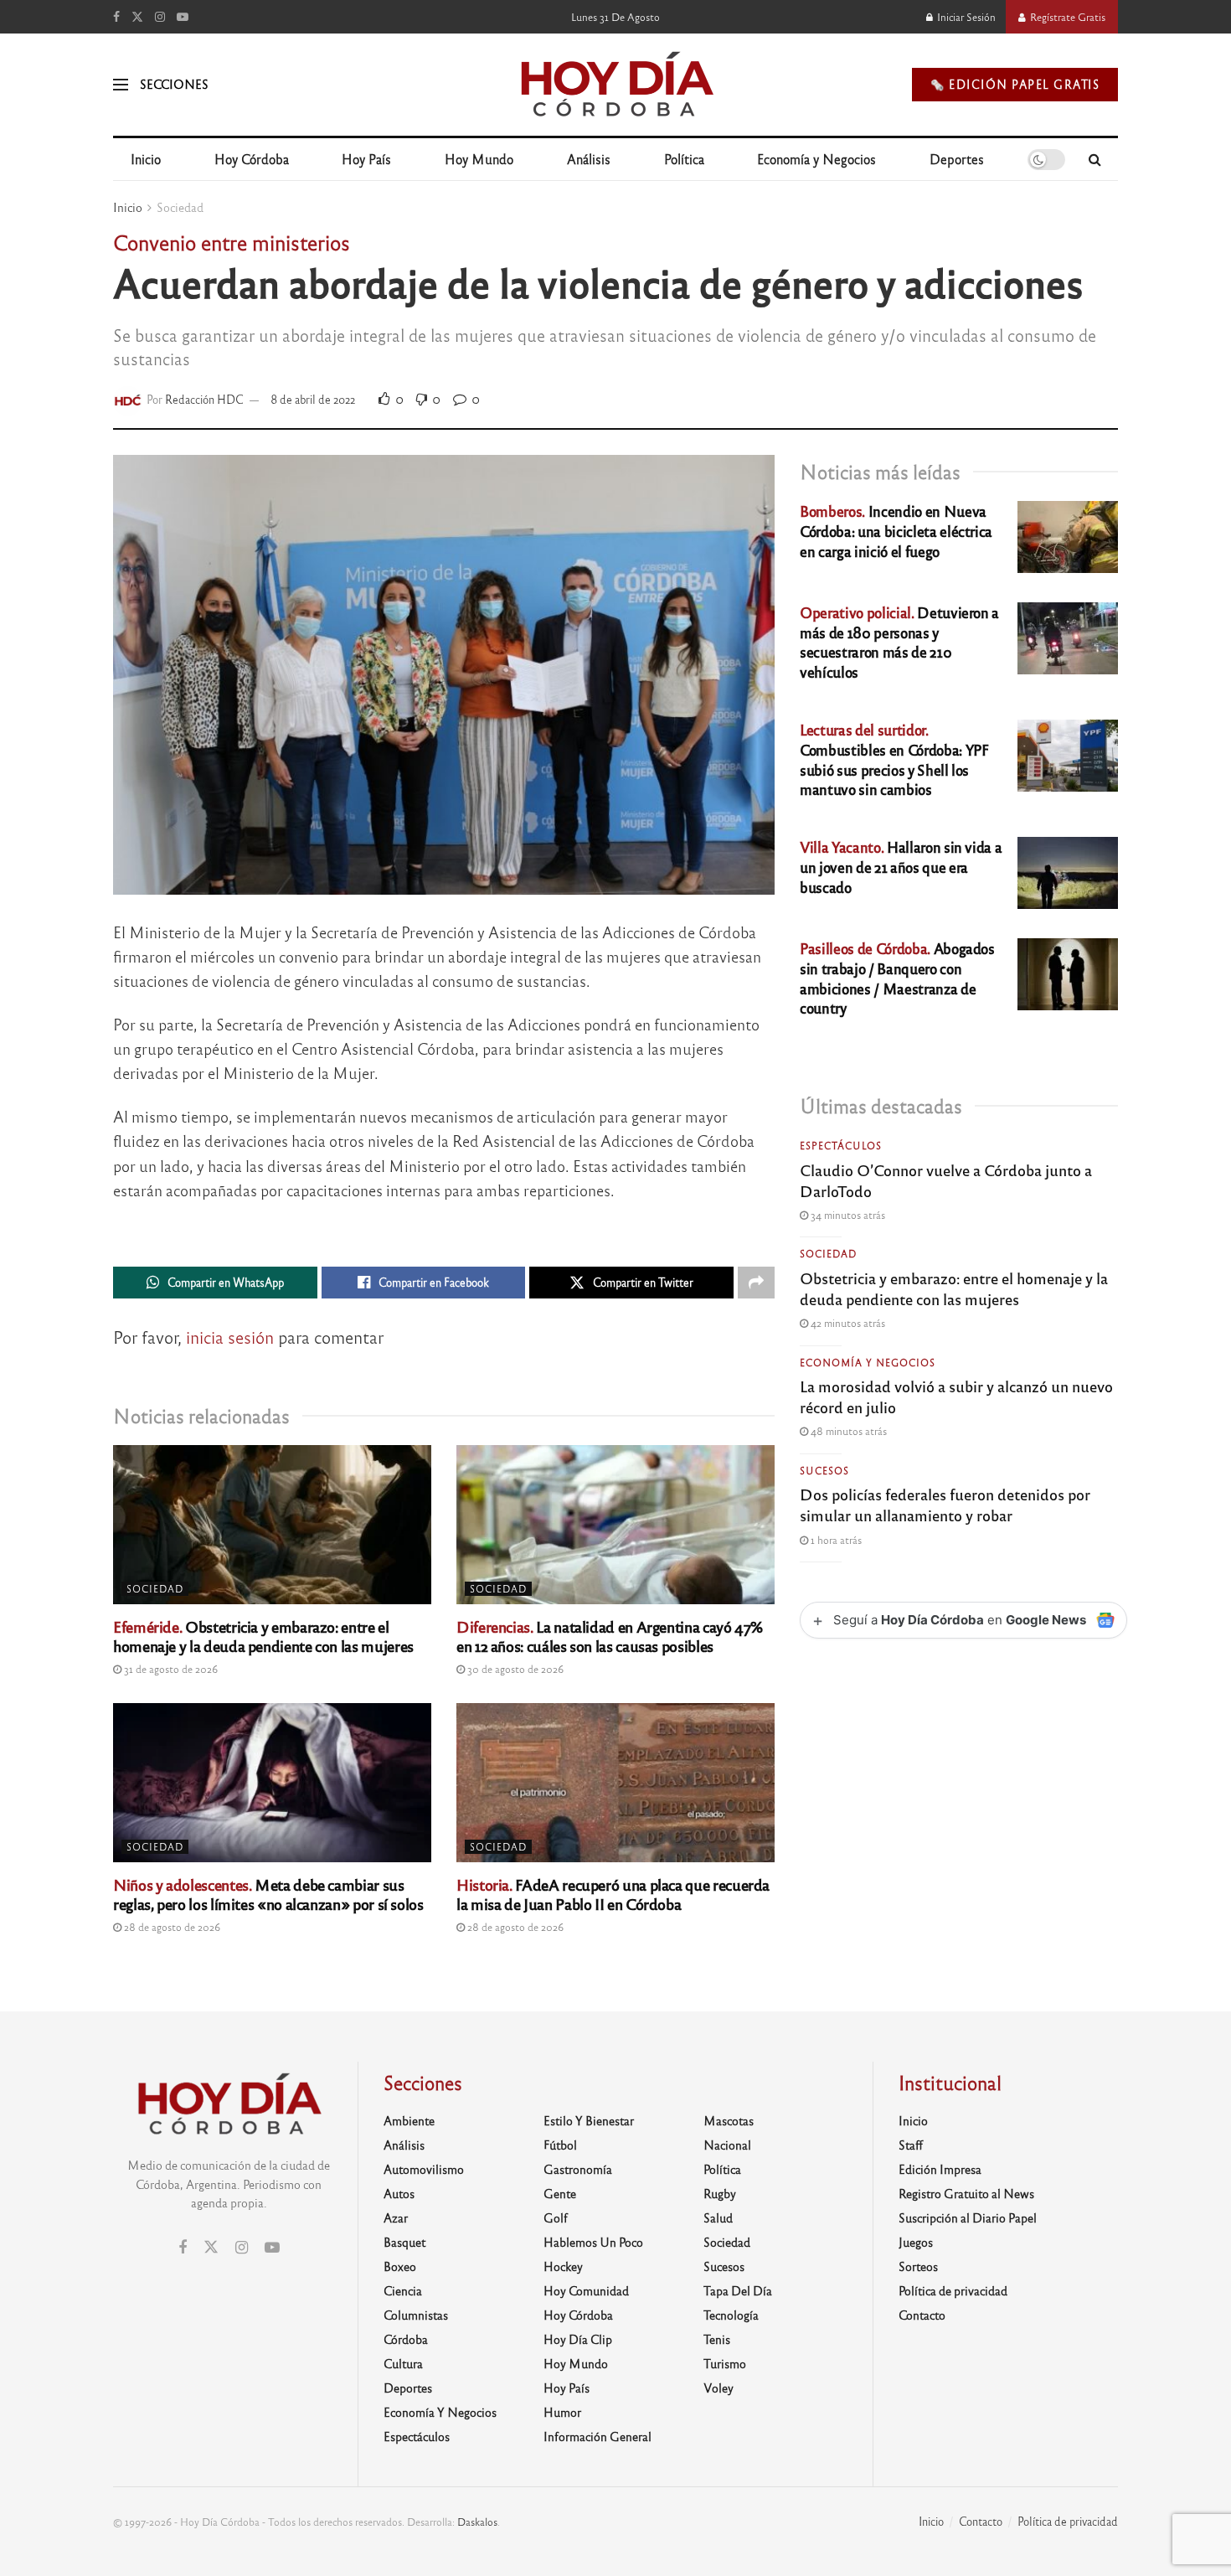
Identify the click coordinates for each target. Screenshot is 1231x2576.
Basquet (404, 2242)
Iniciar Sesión (965, 17)
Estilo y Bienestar (589, 2120)
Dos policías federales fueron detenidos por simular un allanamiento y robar (945, 1504)
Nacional (727, 2145)
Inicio (146, 159)
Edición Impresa (940, 2169)
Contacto (922, 2315)
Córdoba (406, 2339)
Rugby (720, 2193)
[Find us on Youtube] (183, 17)
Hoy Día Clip (578, 2339)
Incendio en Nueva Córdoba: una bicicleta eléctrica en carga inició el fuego (896, 531)
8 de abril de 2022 (313, 399)
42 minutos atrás (847, 1323)
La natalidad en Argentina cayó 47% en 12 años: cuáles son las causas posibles (610, 1636)
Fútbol (560, 2145)
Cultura (403, 2363)
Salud (718, 2217)
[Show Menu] (121, 85)
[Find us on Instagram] (160, 17)
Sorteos (918, 2266)
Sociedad (180, 207)
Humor (562, 2412)
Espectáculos (841, 1145)
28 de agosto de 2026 (171, 1927)
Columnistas (416, 2315)
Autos (399, 2193)
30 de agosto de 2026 (514, 1669)
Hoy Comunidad (586, 2290)
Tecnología (731, 2315)
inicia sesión (230, 1337)
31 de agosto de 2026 (170, 1669)
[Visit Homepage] (616, 85)
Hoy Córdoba (252, 159)
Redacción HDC (204, 399)
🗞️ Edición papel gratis (1015, 84)
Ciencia (403, 2290)
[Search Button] (1095, 159)
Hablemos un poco (593, 2242)
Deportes (957, 159)
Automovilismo (424, 2169)
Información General (597, 2436)
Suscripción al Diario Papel (968, 2217)
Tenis (717, 2339)
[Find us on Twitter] (137, 17)
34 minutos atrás (847, 1215)
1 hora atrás (835, 1540)
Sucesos (824, 1470)
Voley (719, 2388)
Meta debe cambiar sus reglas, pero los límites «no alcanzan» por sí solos (268, 1894)
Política (684, 159)
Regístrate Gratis (1066, 17)
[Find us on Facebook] (116, 17)
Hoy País (366, 159)
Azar (396, 2217)
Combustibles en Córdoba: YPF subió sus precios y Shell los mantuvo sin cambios (894, 759)
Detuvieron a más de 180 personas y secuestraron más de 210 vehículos (899, 642)
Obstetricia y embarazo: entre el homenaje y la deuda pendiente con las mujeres (263, 1636)
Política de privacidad (953, 2290)
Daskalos (477, 2522)
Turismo (725, 2363)
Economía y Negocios (816, 159)
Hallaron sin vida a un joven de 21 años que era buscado (901, 867)
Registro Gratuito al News (966, 2193)
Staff (911, 2145)
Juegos (916, 2242)
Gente (560, 2193)
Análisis (589, 159)
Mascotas (729, 2120)
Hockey (563, 2266)
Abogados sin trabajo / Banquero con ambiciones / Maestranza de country (897, 978)
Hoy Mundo (479, 159)
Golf (556, 2217)
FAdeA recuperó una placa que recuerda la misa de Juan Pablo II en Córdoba (613, 1894)
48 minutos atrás (847, 1431)
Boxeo (400, 2266)
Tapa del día (738, 2290)
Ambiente (409, 2120)
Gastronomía (578, 2169)
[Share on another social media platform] (756, 1283)
